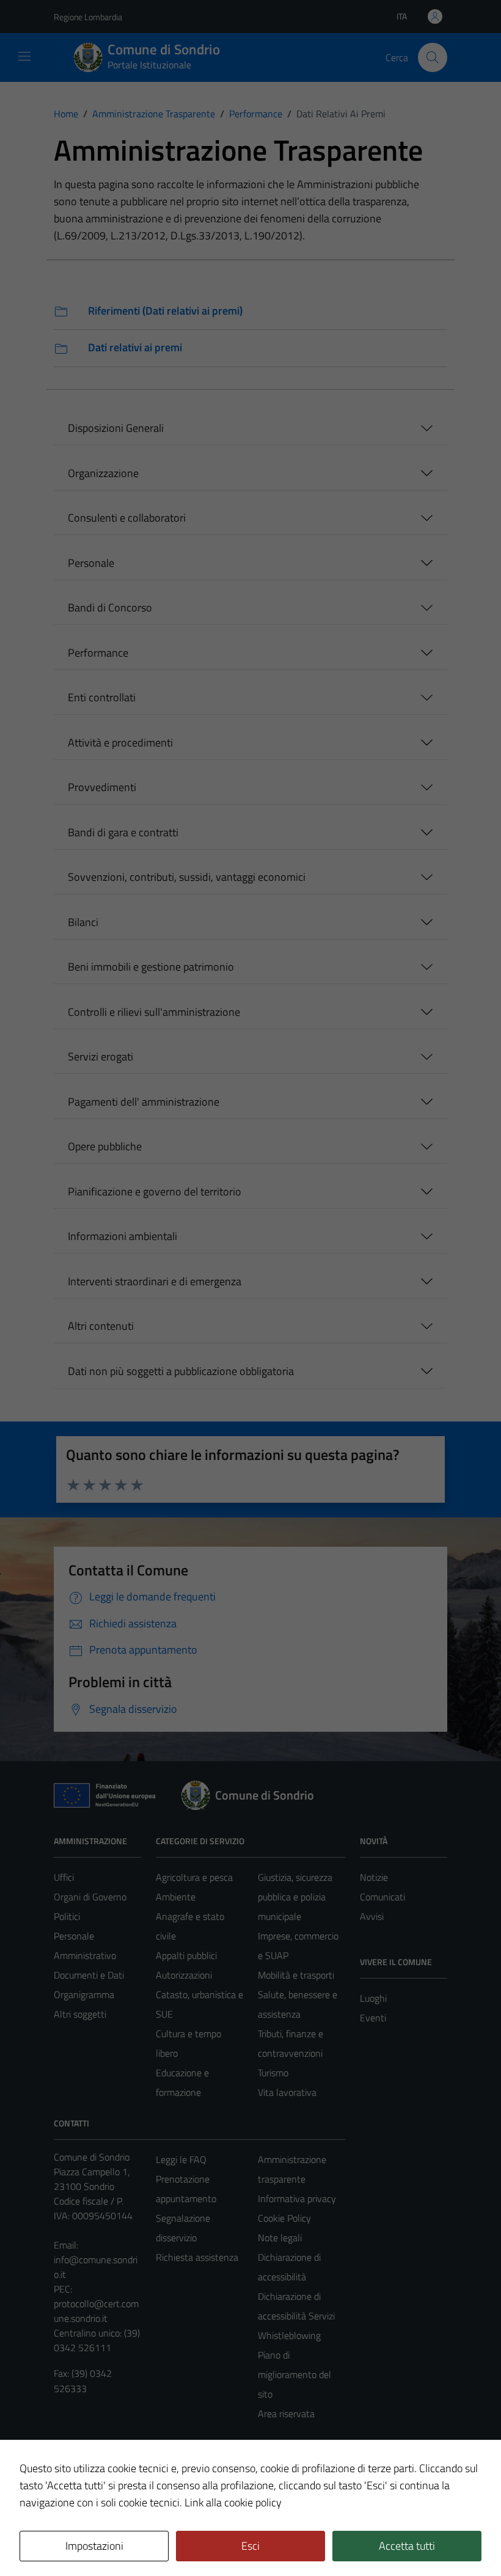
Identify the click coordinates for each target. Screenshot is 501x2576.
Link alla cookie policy (233, 2502)
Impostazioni (94, 2546)
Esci (250, 2546)
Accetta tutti (407, 2546)
